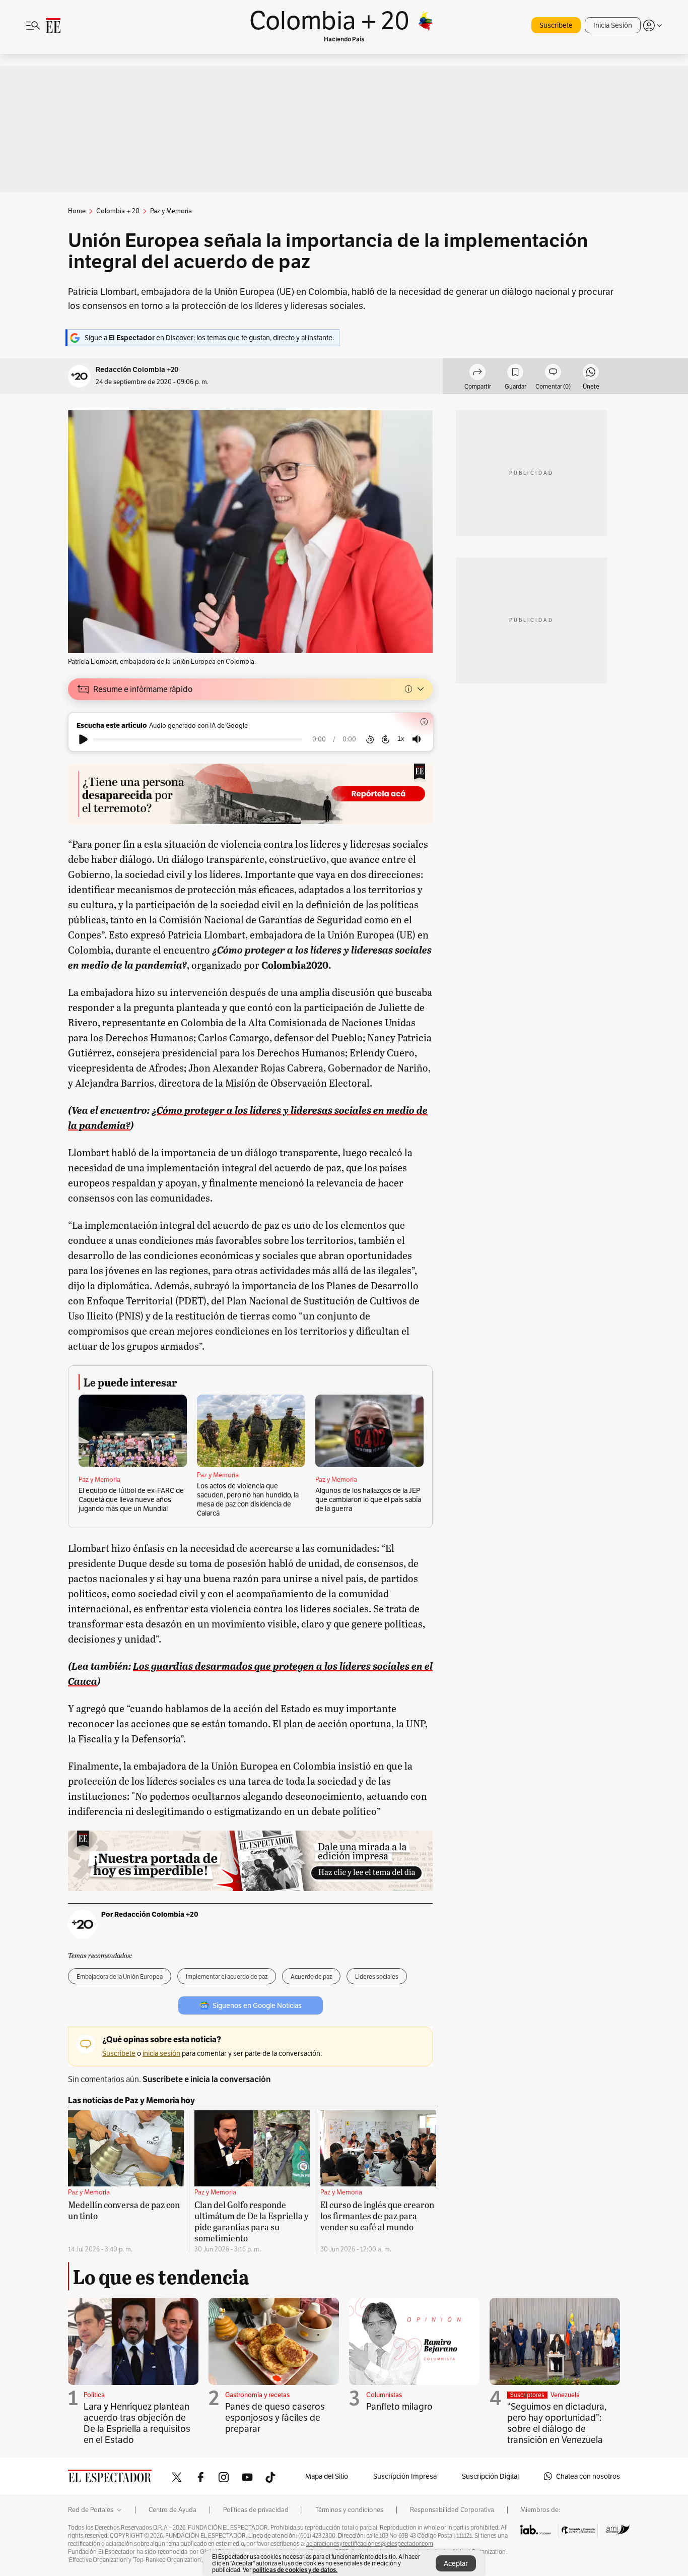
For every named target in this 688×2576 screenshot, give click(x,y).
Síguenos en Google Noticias (257, 2005)
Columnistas (384, 2395)
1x (401, 739)
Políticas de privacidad (256, 2510)
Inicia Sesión (613, 25)
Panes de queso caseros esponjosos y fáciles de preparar (275, 2417)
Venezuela (565, 2395)
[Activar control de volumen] (417, 739)
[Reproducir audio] (83, 739)
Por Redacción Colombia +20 (150, 1914)
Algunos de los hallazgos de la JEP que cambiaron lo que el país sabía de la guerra (368, 1499)
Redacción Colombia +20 (137, 370)
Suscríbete (556, 25)
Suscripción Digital (490, 2476)
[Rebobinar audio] (370, 739)
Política (94, 2395)
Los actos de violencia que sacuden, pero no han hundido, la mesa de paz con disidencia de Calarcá (248, 1499)
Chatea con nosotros (588, 2476)
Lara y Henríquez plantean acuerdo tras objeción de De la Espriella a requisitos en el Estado (137, 2423)
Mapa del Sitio (327, 2476)
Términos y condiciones (349, 2510)
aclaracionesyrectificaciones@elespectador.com (370, 2544)
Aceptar (456, 2563)
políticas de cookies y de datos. (295, 2570)
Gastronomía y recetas (257, 2395)
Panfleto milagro (399, 2406)
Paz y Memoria (99, 1480)
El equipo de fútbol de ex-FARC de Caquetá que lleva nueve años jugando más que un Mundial (131, 1499)
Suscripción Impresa (405, 2476)
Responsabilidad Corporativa (452, 2510)
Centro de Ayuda (173, 2510)
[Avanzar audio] (386, 739)
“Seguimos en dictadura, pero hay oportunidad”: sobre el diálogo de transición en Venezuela (557, 2423)
